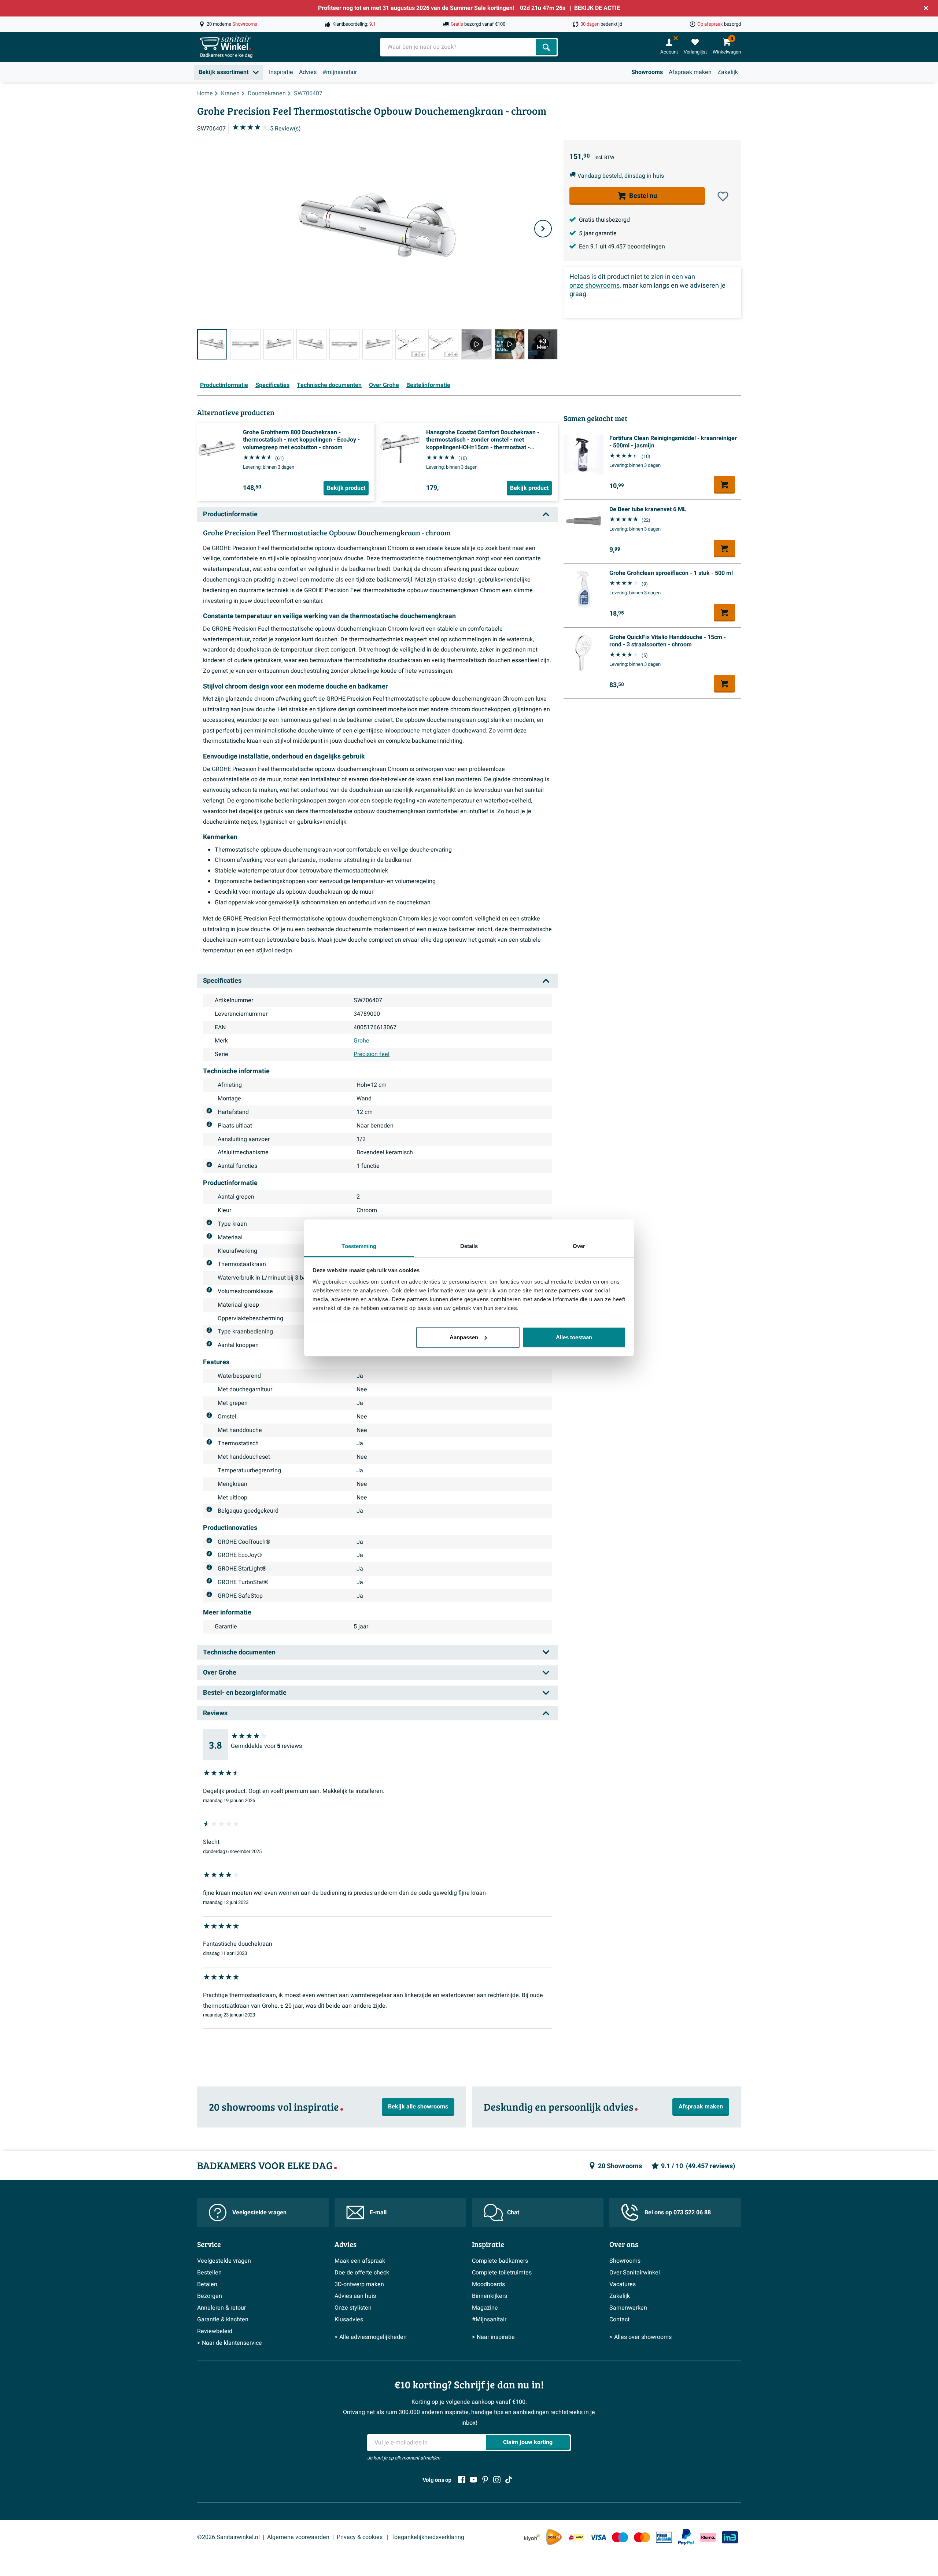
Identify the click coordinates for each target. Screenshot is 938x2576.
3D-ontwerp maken (359, 2284)
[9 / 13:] (476, 344)
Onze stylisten (353, 2308)
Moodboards (488, 2284)
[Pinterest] (485, 2480)
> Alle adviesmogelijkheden (371, 2337)
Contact (619, 2319)
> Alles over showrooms (640, 2337)
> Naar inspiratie (493, 2337)
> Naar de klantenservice (230, 2343)
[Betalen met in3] (730, 2537)
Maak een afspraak (360, 2261)
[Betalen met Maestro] (620, 2537)
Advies (308, 72)
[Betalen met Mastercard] (642, 2537)
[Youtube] (473, 2480)
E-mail (378, 2213)
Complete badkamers (500, 2261)
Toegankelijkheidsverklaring (428, 2537)
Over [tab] (579, 1246)
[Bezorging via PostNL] (554, 2537)
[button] (723, 196)
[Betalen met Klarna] (708, 2537)
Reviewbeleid (215, 2331)
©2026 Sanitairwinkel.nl (228, 2537)
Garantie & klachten (223, 2319)
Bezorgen (210, 2296)
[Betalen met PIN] (664, 2537)
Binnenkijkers (490, 2296)
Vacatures (623, 2284)
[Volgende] (543, 229)
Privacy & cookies (360, 2537)
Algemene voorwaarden (298, 2537)
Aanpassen (464, 1337)
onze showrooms (594, 286)
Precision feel (372, 1054)
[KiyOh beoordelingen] (532, 2537)
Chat (513, 2213)
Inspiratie (281, 72)
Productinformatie (224, 385)
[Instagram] (497, 2480)
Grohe (361, 1041)
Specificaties (272, 385)
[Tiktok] (509, 2480)
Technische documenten (329, 385)
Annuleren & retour (221, 2308)
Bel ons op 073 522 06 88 (678, 2213)
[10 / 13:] (510, 344)
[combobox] (459, 47)
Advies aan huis (355, 2296)
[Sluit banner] (926, 8)
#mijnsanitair (340, 72)
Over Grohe (384, 385)
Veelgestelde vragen (259, 2213)
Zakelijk (728, 72)
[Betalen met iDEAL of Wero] (576, 2537)
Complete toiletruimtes (502, 2273)
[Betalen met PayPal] (686, 2537)
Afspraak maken (690, 72)
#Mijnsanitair (489, 2319)
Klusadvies (349, 2319)
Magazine (485, 2308)
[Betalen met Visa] (598, 2537)
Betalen (207, 2284)
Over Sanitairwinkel (635, 2273)
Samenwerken (628, 2308)
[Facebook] (462, 2480)
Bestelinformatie (428, 385)
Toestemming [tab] (359, 1246)
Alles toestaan (574, 1337)
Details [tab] (469, 1246)
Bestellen (209, 2273)
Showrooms (647, 72)
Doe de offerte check (362, 2273)
